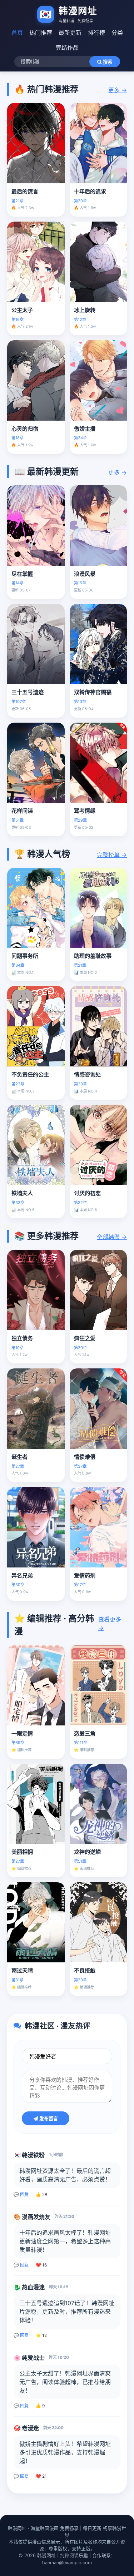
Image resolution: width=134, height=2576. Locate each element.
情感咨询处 (87, 1074)
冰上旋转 (85, 310)
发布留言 (48, 2119)
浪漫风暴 (85, 574)
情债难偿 (85, 1457)
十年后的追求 (90, 191)
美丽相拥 (22, 1852)
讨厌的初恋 (87, 1193)
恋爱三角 (85, 1733)
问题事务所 (25, 956)
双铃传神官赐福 (93, 692)
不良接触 (85, 1970)
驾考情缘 (85, 811)
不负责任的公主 (30, 1074)
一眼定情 (22, 1733)
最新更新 (70, 33)
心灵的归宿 (25, 429)
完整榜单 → (112, 855)
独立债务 (22, 1338)
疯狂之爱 (85, 1338)
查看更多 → (110, 1624)
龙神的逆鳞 (87, 1852)
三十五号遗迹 (28, 692)
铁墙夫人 (22, 1193)
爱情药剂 (85, 1576)
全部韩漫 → (112, 1237)
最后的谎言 (25, 191)
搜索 (107, 62)
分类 (117, 33)
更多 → (118, 90)
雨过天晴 (22, 1970)
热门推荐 (41, 33)
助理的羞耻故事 (93, 956)
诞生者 (19, 1457)
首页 (17, 33)
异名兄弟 (22, 1576)
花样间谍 (22, 811)
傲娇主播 (85, 429)
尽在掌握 (22, 574)
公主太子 (22, 310)
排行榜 (96, 33)
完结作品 (67, 48)
